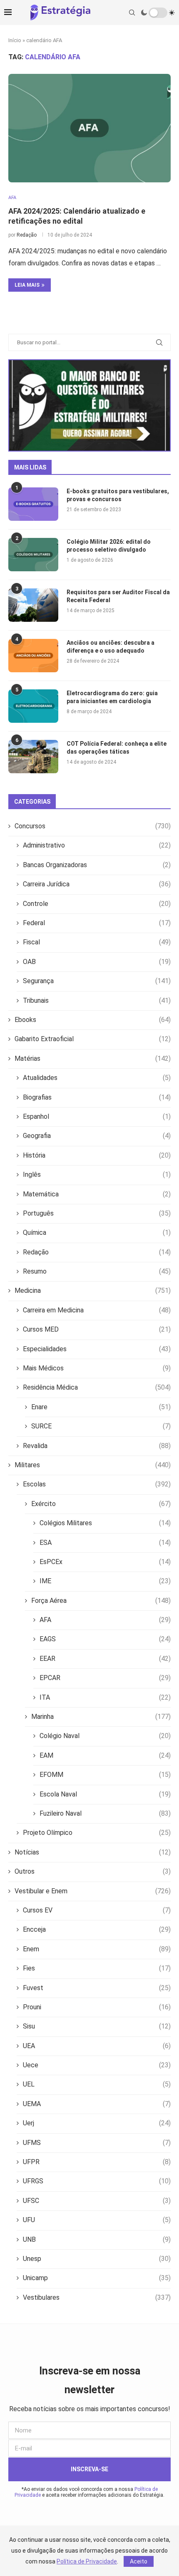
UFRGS (97, 2181)
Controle (97, 904)
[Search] (132, 13)
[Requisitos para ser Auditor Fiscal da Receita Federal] (33, 605)
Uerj (97, 2123)
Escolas (97, 1484)
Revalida (97, 1446)
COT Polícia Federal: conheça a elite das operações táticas (117, 748)
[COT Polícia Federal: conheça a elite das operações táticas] (33, 757)
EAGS (105, 1639)
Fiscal (97, 942)
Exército (101, 1504)
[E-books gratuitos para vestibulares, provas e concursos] (33, 504)
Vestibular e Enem (93, 1891)
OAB (97, 962)
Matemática (97, 1194)
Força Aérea (101, 1601)
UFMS (97, 2143)
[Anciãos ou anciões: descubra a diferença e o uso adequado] (33, 656)
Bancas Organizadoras (97, 865)
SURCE (101, 1426)
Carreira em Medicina (97, 1310)
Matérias (93, 1058)
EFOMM (105, 1775)
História (97, 1155)
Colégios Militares (105, 1523)
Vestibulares (97, 2297)
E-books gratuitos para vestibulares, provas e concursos (118, 495)
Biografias (97, 1097)
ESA (105, 1543)
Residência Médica (97, 1387)
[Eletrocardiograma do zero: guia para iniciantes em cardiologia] (33, 706)
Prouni (97, 2007)
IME (105, 1581)
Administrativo (97, 845)
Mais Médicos (97, 1368)
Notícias (93, 1852)
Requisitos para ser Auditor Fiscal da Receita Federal (118, 596)
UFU (97, 2220)
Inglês (97, 1174)
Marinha (101, 1717)
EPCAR (105, 1678)
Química (97, 1232)
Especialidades (97, 1349)
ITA (105, 1697)
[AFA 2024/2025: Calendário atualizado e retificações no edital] (89, 128)
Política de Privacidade (87, 2561)
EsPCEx (105, 1562)
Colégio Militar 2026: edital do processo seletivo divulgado (109, 546)
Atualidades (97, 1078)
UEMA (97, 2104)
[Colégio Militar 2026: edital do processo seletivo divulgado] (33, 555)
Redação (27, 235)
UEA (97, 2046)
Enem (97, 1949)
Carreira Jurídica (97, 884)
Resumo (97, 1271)
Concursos (93, 826)
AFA (105, 1620)
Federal (97, 923)
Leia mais (27, 285)
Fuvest (97, 1988)
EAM (105, 1755)
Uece (97, 2065)
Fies (97, 1968)
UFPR (97, 2162)
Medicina (93, 1291)
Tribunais (97, 1000)
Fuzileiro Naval (105, 1813)
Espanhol (97, 1116)
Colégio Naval (105, 1736)
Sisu (97, 2026)
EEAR (105, 1659)
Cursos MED (97, 1329)
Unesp (97, 2259)
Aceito (139, 2561)
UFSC (97, 2201)
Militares (93, 1465)
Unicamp (97, 2278)
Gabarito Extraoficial (93, 1039)
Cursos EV (97, 1910)
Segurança (97, 981)
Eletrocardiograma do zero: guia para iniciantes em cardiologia (112, 697)
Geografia (97, 1136)
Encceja (97, 1929)
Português (97, 1213)
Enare (101, 1407)
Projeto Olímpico (97, 1833)
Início (15, 40)
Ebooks (93, 1020)
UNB (97, 2239)
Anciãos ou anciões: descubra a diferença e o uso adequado (111, 647)
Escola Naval (105, 1794)
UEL (97, 2084)
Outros (93, 1871)
